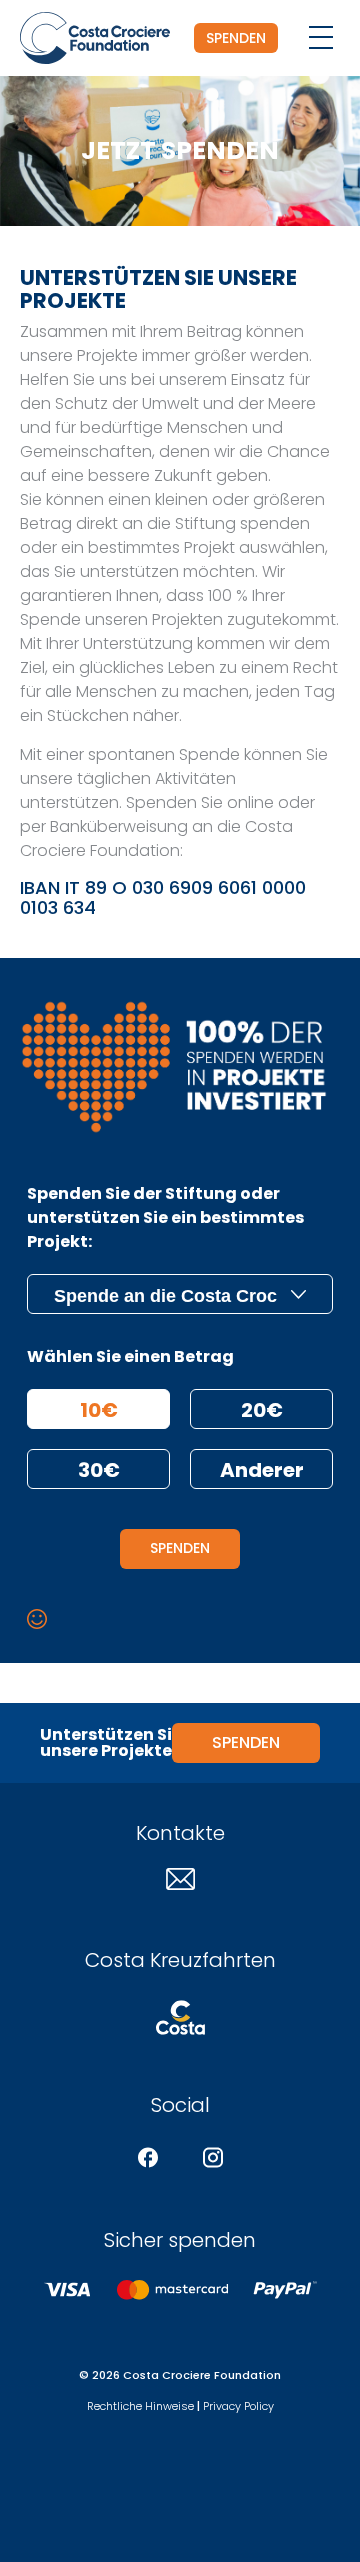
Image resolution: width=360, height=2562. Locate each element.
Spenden (236, 38)
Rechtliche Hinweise (140, 2406)
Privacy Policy (238, 2406)
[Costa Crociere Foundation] (95, 38)
